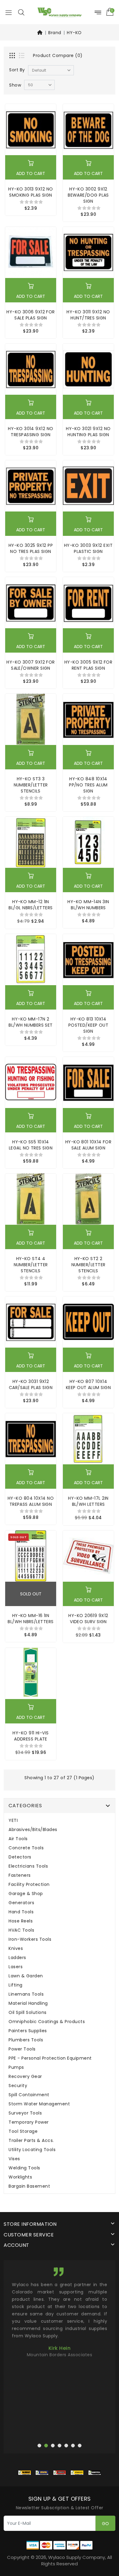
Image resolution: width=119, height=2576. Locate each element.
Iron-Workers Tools (30, 1939)
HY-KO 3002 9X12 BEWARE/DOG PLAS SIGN (88, 195)
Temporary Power (29, 2122)
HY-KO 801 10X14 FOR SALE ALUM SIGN (88, 1145)
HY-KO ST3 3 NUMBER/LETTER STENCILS (31, 785)
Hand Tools (21, 1912)
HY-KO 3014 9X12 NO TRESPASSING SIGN (31, 432)
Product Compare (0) (58, 55)
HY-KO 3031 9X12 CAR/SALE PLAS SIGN (31, 1384)
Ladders (17, 1958)
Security (18, 2086)
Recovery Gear (25, 2077)
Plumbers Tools (26, 2040)
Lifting (16, 1985)
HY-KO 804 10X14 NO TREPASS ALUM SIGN (31, 1501)
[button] (21, 12)
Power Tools (22, 2049)
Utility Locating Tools (32, 2150)
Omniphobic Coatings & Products (47, 2022)
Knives (16, 1949)
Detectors (20, 1857)
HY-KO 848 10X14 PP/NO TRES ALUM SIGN (88, 785)
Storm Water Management (39, 2104)
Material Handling (28, 2003)
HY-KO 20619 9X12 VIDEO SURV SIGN (88, 1619)
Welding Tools (24, 2168)
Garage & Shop (26, 1894)
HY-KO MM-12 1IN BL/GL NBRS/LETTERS (31, 905)
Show (15, 85)
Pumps (16, 2067)
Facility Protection (29, 1885)
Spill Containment (29, 2095)
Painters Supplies (28, 2031)
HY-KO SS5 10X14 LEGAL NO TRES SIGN (31, 1145)
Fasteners (20, 1875)
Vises (14, 2159)
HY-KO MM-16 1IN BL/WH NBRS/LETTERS (31, 1619)
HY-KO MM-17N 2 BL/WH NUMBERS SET (31, 1022)
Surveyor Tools (25, 2113)
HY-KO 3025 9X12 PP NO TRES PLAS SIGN (31, 548)
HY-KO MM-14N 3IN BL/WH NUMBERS (88, 905)
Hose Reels (21, 1921)
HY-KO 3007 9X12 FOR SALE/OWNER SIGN (31, 665)
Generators (21, 1903)
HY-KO (74, 33)
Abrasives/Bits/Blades (33, 1830)
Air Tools (18, 1839)
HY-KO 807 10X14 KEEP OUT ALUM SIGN (88, 1384)
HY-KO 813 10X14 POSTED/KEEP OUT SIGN (88, 1025)
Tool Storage (23, 2131)
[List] (22, 56)
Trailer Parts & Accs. (31, 2141)
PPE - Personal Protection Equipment (50, 2058)
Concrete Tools (26, 1848)
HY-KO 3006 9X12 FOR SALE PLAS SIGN (31, 315)
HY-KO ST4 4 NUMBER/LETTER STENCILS (31, 1265)
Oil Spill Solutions (28, 2013)
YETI (13, 1821)
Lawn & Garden (26, 1976)
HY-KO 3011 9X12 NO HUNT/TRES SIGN (88, 315)
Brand (55, 33)
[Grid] (13, 56)
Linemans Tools (26, 1994)
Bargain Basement (29, 2186)
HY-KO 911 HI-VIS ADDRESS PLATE (31, 1736)
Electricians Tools (28, 1866)
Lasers (16, 1967)
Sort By (17, 70)
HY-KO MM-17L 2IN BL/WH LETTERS (88, 1501)
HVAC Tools (21, 1930)
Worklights (20, 2177)
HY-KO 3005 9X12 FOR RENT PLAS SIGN (88, 665)
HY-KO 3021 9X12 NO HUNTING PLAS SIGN (88, 432)
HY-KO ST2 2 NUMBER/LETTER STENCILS (88, 1265)
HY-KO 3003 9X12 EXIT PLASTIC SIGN (88, 548)
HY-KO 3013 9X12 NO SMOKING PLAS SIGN (31, 192)
